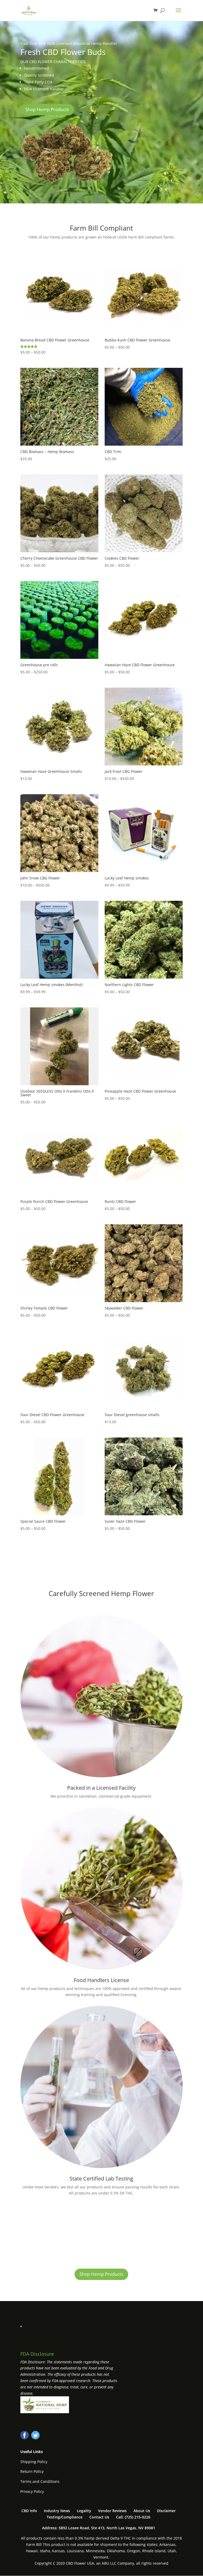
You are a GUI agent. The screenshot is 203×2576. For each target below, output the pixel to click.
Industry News (57, 2511)
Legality (84, 2511)
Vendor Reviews (112, 2511)
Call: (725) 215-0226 (133, 2517)
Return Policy (32, 2471)
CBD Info (29, 2511)
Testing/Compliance (65, 2517)
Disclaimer (166, 2511)
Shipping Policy (34, 2462)
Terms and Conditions (40, 2481)
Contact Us (99, 2517)
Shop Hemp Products (47, 109)
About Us (142, 2511)
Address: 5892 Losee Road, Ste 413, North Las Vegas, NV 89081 (99, 2528)
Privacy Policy (32, 2491)
